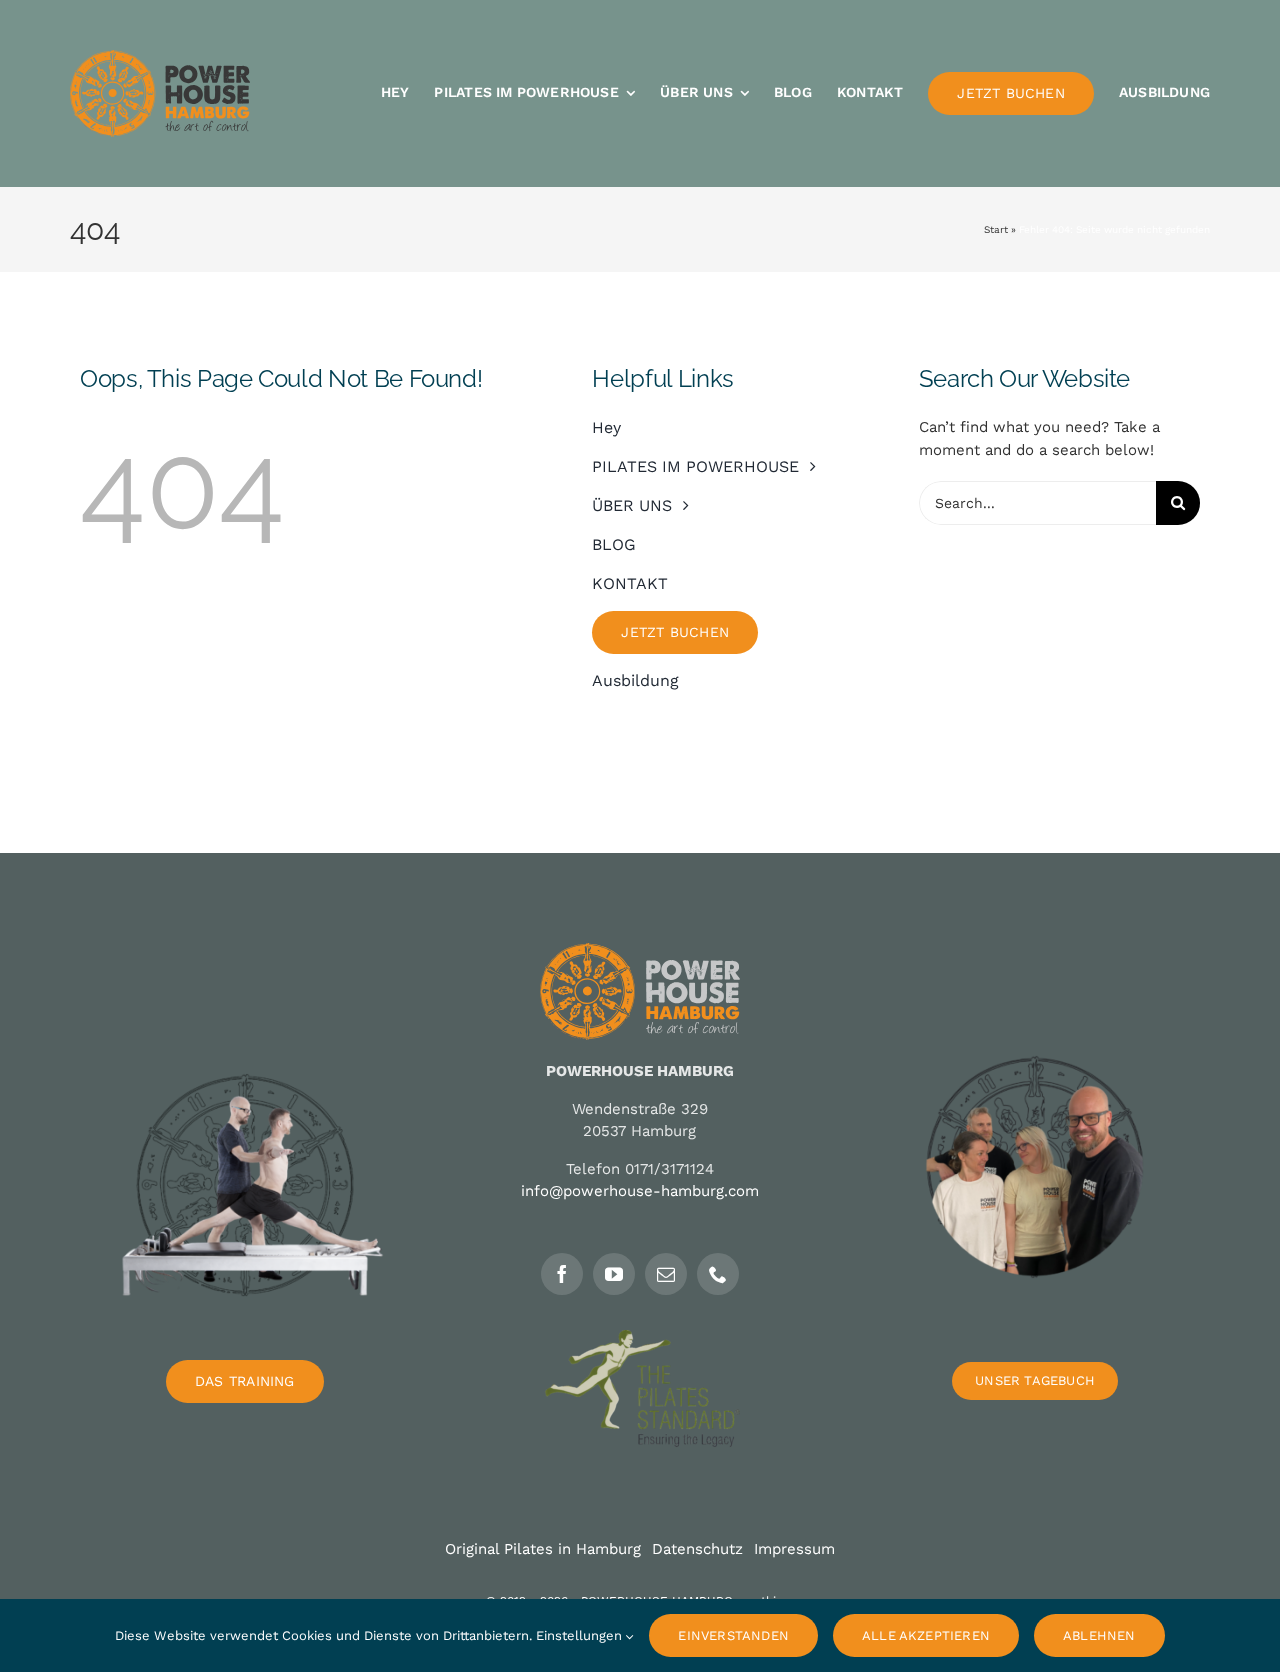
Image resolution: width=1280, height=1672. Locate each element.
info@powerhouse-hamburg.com (640, 1191)
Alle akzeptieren (926, 1635)
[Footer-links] (245, 1017)
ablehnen (1099, 1635)
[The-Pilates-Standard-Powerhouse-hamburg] (640, 1337)
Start (996, 229)
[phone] (718, 1274)
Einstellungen (581, 1635)
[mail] (666, 1274)
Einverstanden (733, 1635)
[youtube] (614, 1274)
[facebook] (562, 1274)
